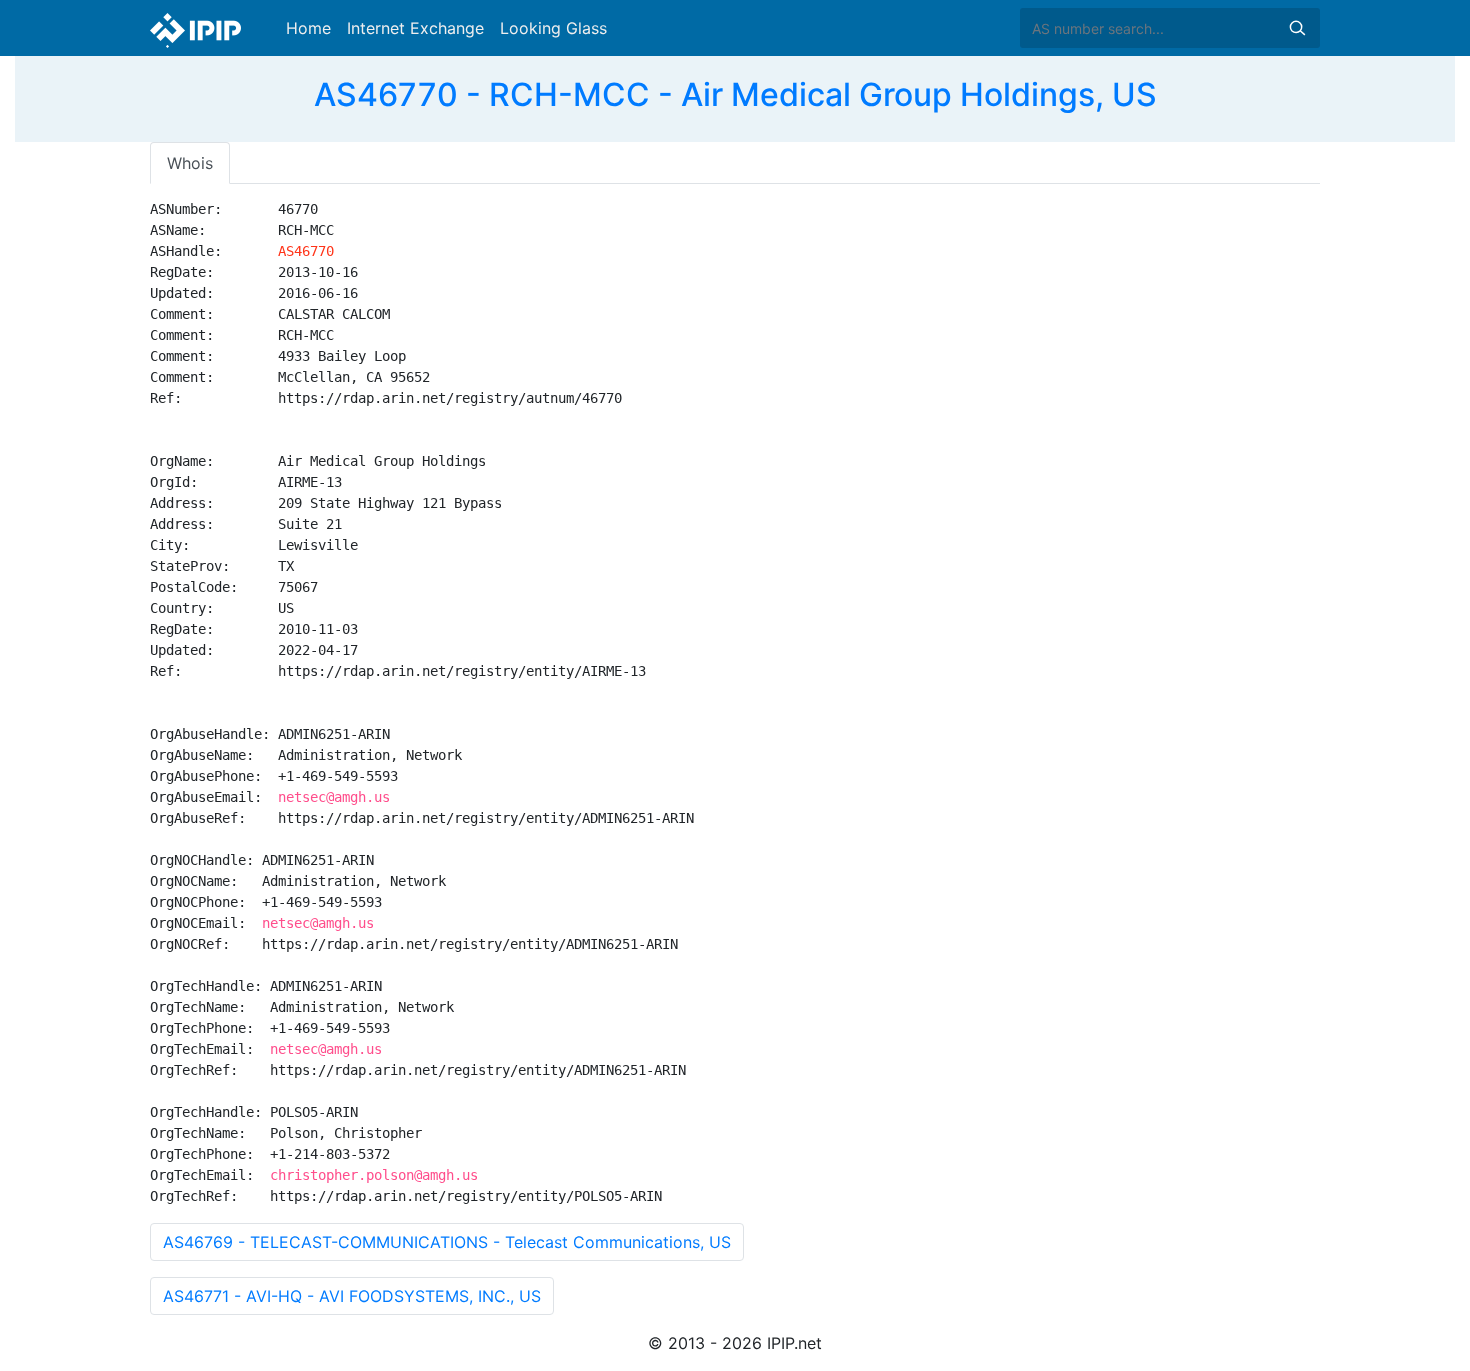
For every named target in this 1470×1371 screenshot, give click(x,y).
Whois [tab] (190, 163)
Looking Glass (553, 28)
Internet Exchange (415, 28)
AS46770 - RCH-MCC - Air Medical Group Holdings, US (735, 94)
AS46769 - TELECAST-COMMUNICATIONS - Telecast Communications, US (447, 1242)
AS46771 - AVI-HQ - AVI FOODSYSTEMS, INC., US (352, 1296)
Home (308, 28)
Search (1297, 28)
